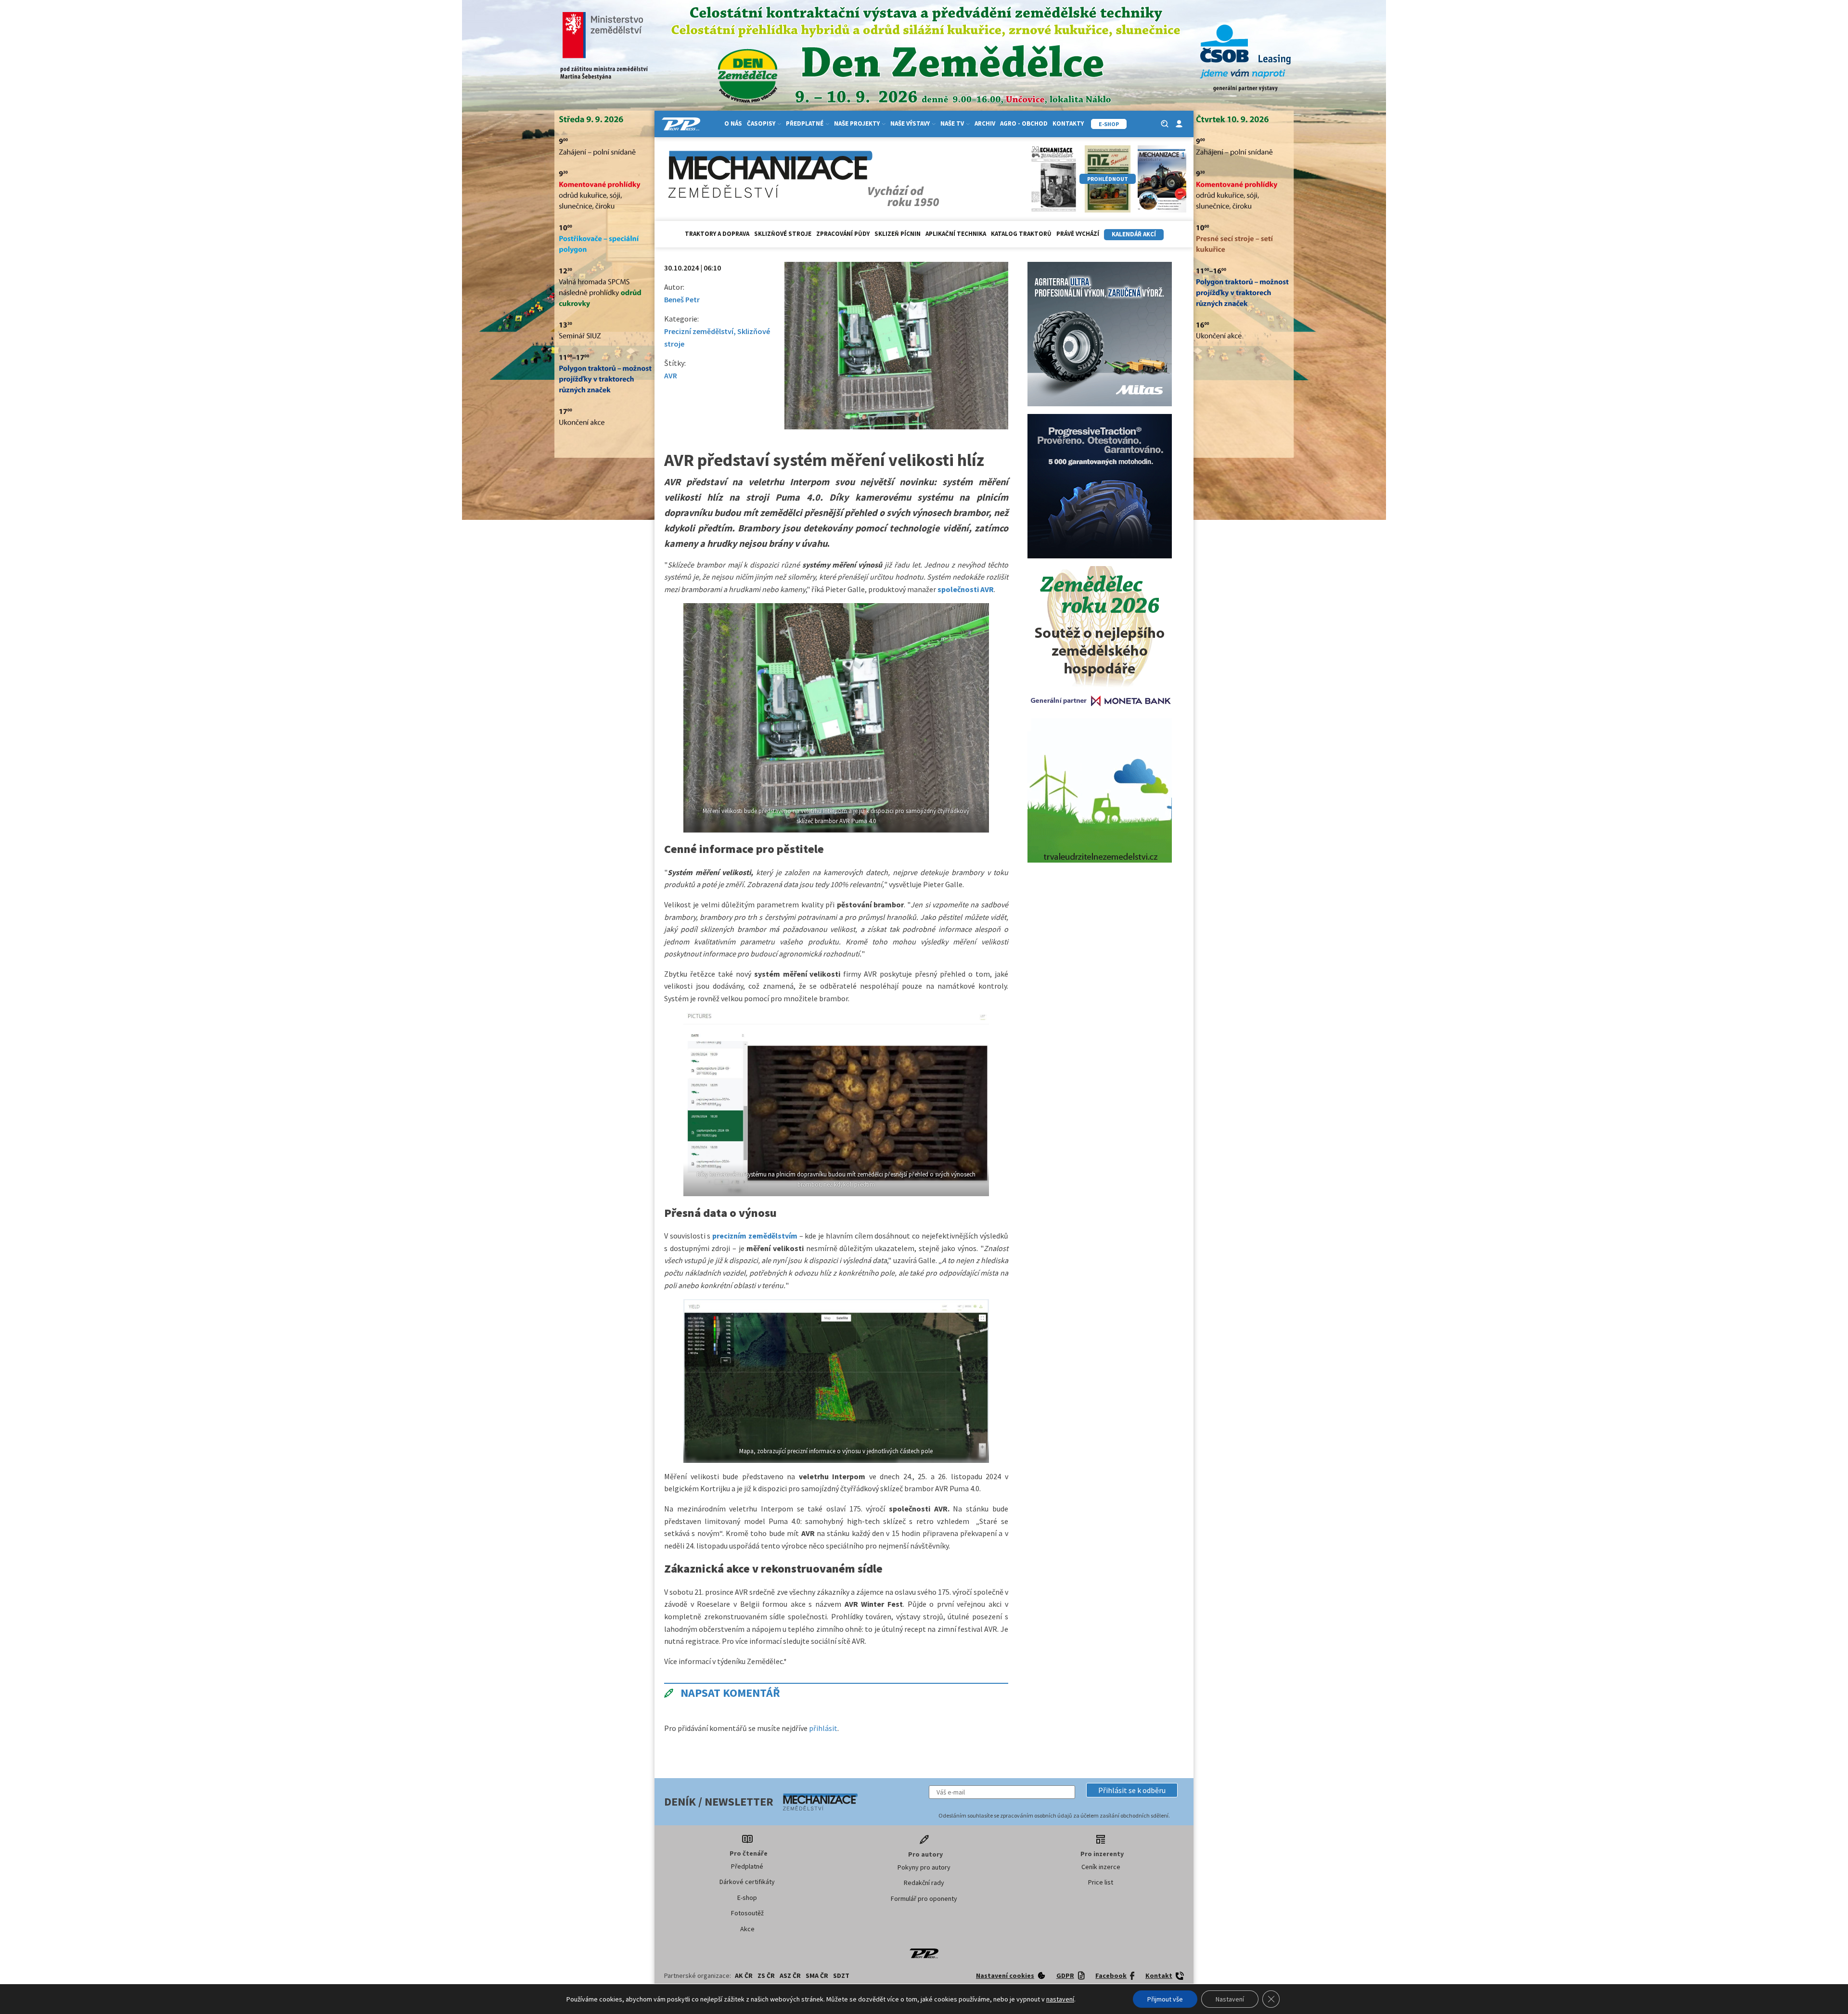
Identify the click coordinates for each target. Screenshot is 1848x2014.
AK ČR (744, 1975)
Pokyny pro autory (924, 1867)
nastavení (1060, 1999)
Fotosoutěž (747, 1913)
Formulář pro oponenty (924, 1898)
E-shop (747, 1898)
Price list (1101, 1882)
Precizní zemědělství (699, 331)
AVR (671, 375)
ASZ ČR (790, 1975)
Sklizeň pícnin (898, 234)
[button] (1132, 1790)
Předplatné (747, 1866)
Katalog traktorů (1021, 234)
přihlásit (823, 1728)
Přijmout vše (1165, 1999)
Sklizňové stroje (783, 234)
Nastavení (1230, 1999)
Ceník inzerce (1101, 1867)
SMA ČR (817, 1975)
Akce (747, 1929)
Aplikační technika (956, 234)
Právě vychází (1078, 234)
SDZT (841, 1975)
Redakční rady (924, 1883)
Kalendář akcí (1134, 234)
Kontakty (1068, 123)
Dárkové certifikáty (747, 1882)
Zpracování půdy (843, 234)
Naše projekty (857, 123)
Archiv (985, 123)
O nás (733, 123)
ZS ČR (766, 1975)
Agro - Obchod (1024, 123)
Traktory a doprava (717, 234)
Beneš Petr (682, 299)
